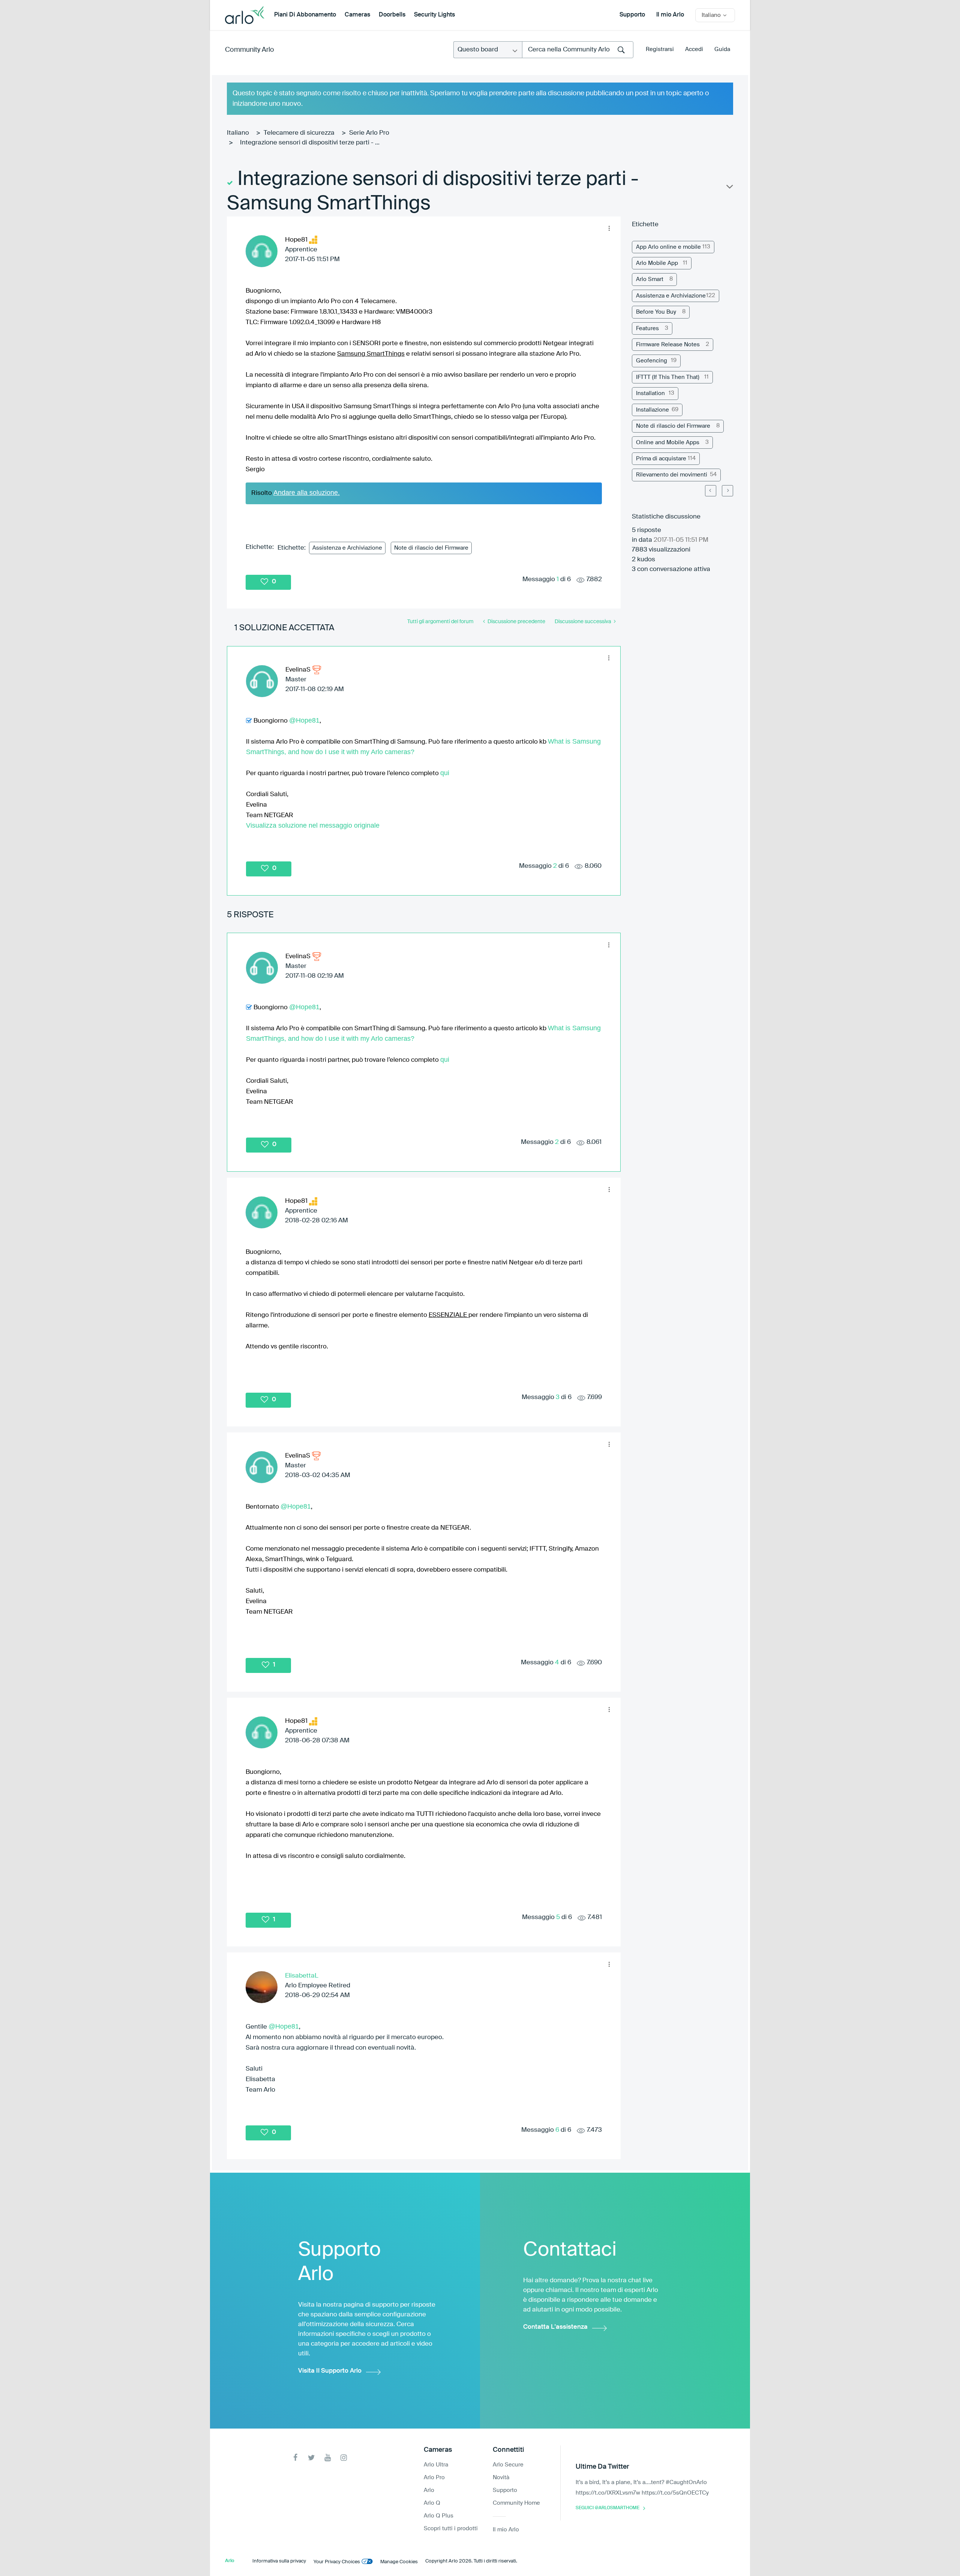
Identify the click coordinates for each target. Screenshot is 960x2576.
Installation (650, 393)
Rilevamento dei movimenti (672, 475)
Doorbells (392, 15)
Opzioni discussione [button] (729, 188)
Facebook (295, 2458)
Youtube (328, 2458)
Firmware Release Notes (668, 345)
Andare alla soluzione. (307, 493)
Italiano (238, 133)
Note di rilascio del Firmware (431, 548)
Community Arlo (250, 50)
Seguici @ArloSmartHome (607, 2508)
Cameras (357, 15)
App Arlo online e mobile (668, 247)
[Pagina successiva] (727, 491)
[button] (609, 228)
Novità (501, 2478)
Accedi (694, 49)
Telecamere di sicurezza (299, 133)
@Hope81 (304, 720)
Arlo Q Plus (439, 2516)
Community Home (516, 2503)
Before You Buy (656, 312)
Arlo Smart (650, 279)
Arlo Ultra (436, 2465)
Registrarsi (660, 49)
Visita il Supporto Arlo (330, 2371)
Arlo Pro (434, 2478)
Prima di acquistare (661, 459)
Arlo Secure (508, 2465)
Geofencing (652, 361)
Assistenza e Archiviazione (347, 548)
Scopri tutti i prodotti (451, 2529)
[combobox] (578, 50)
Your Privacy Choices (337, 2562)
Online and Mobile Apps (668, 443)
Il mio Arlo (670, 15)
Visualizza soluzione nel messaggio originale (313, 825)
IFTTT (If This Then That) (668, 377)
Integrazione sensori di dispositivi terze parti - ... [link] (310, 143)
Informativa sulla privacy (279, 2561)
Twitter (311, 2458)
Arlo (429, 2490)
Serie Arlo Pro (369, 133)
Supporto (632, 15)
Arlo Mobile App (657, 263)
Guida (722, 49)
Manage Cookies (399, 2562)
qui (445, 773)
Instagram (344, 2458)
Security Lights (434, 15)
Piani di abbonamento (305, 15)
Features (647, 328)
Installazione (652, 410)
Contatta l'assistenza (555, 2327)
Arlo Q (432, 2503)
